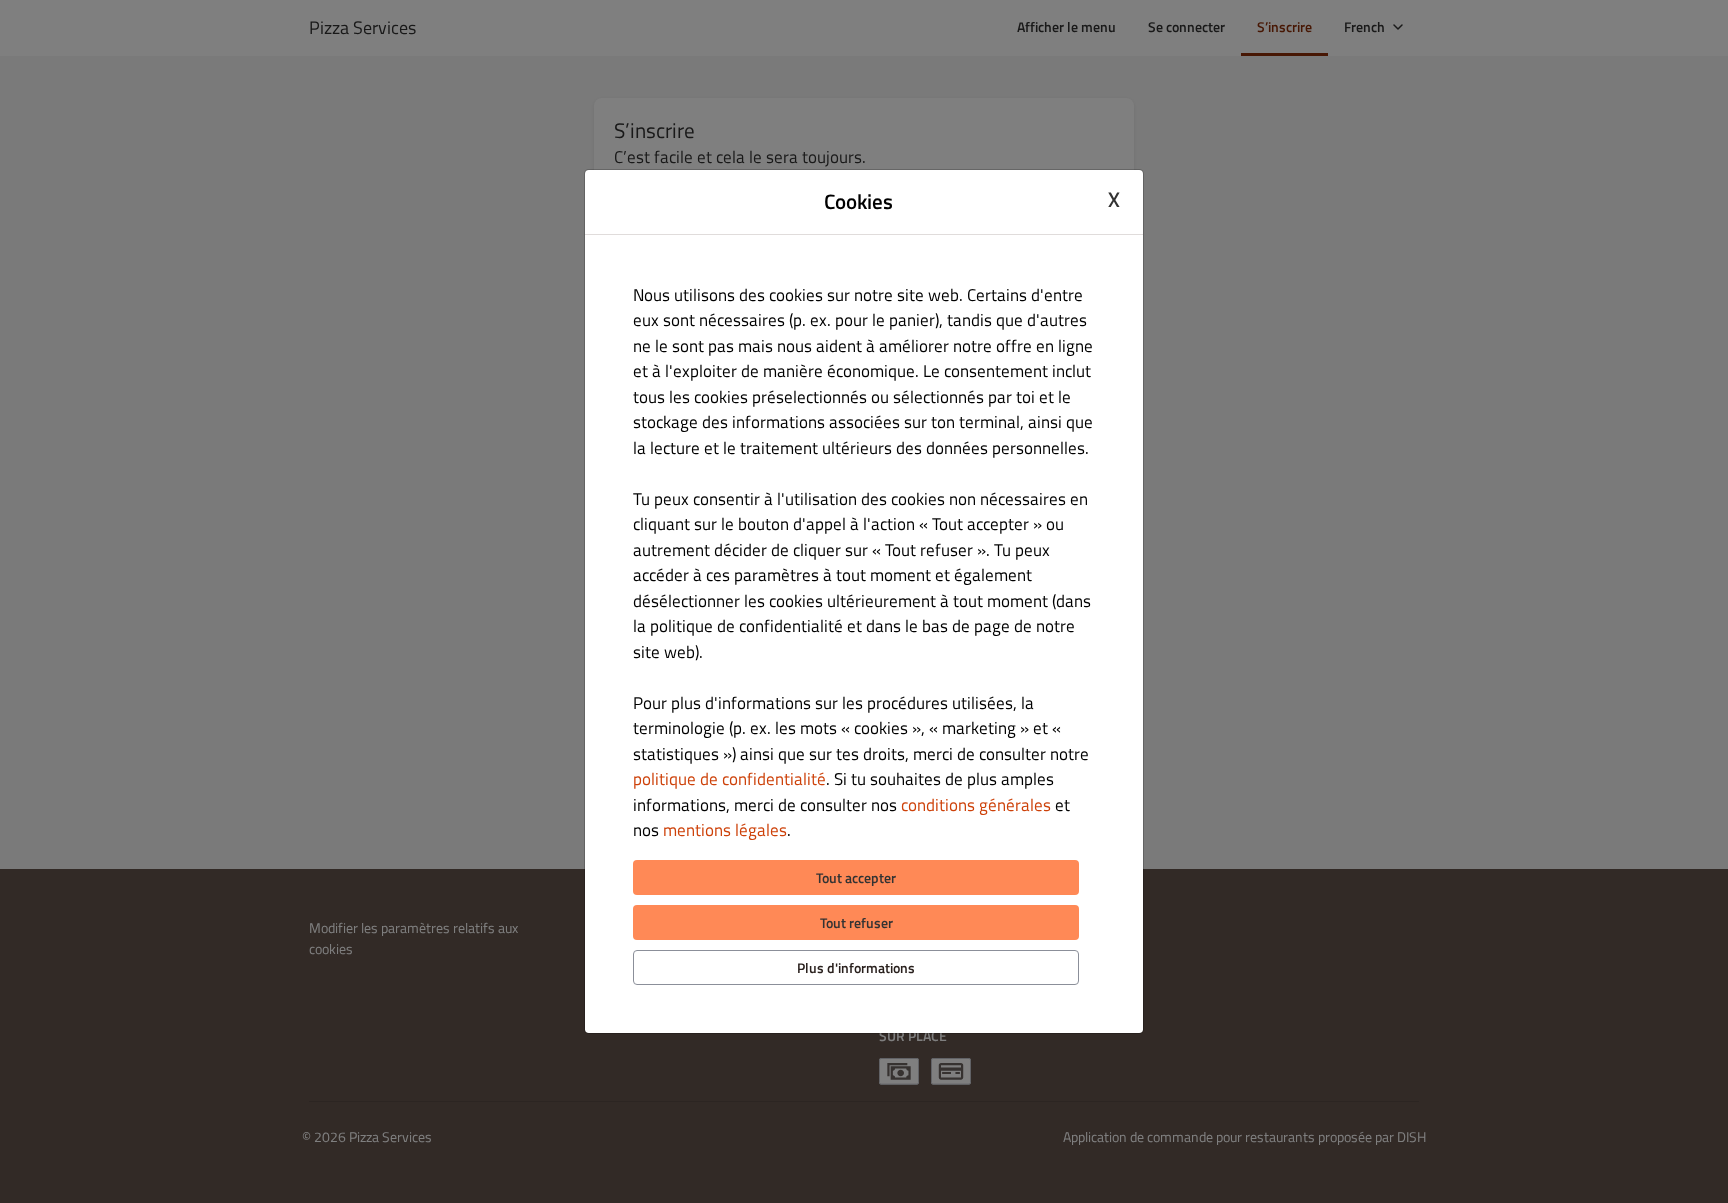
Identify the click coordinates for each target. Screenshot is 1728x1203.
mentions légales (725, 830)
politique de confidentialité (729, 779)
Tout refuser (856, 922)
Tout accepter (856, 877)
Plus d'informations (856, 967)
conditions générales (976, 805)
